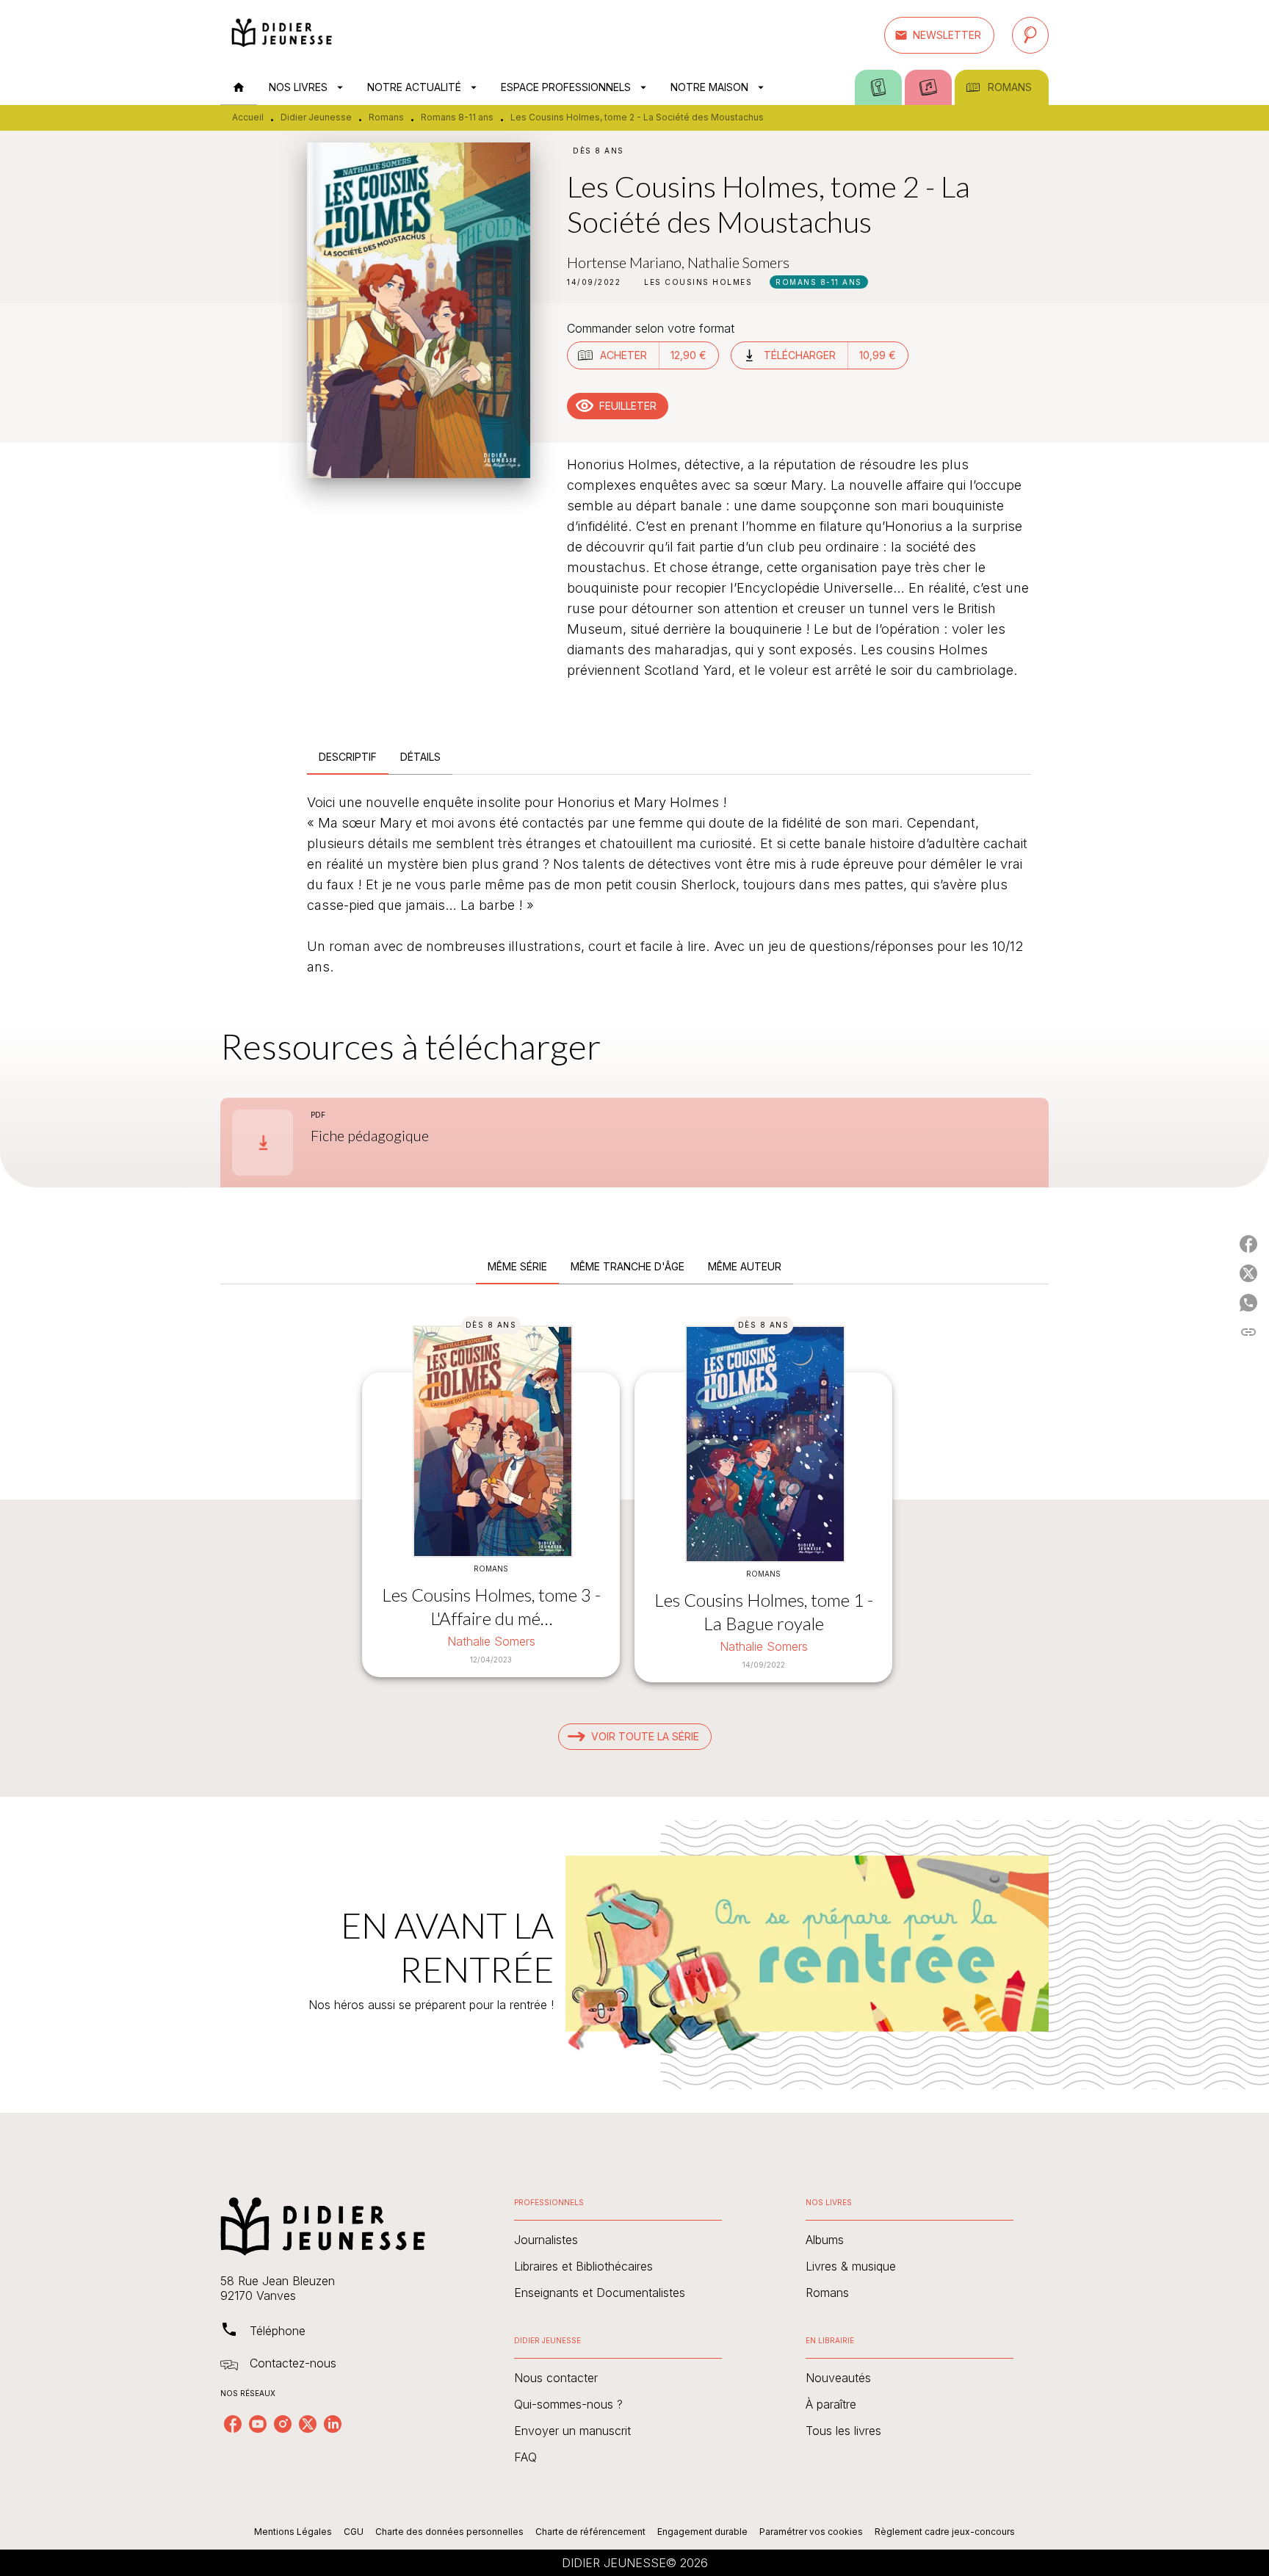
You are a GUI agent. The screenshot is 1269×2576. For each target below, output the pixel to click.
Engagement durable (702, 2532)
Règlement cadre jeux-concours (945, 2532)
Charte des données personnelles (449, 2532)
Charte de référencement (590, 2532)
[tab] (239, 87)
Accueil (248, 117)
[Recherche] (1030, 35)
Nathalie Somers (738, 262)
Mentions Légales (293, 2532)
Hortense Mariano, (627, 262)
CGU (354, 2532)
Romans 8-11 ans (457, 117)
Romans (386, 117)
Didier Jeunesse (316, 117)
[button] (939, 35)
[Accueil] (282, 35)
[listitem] (233, 2424)
